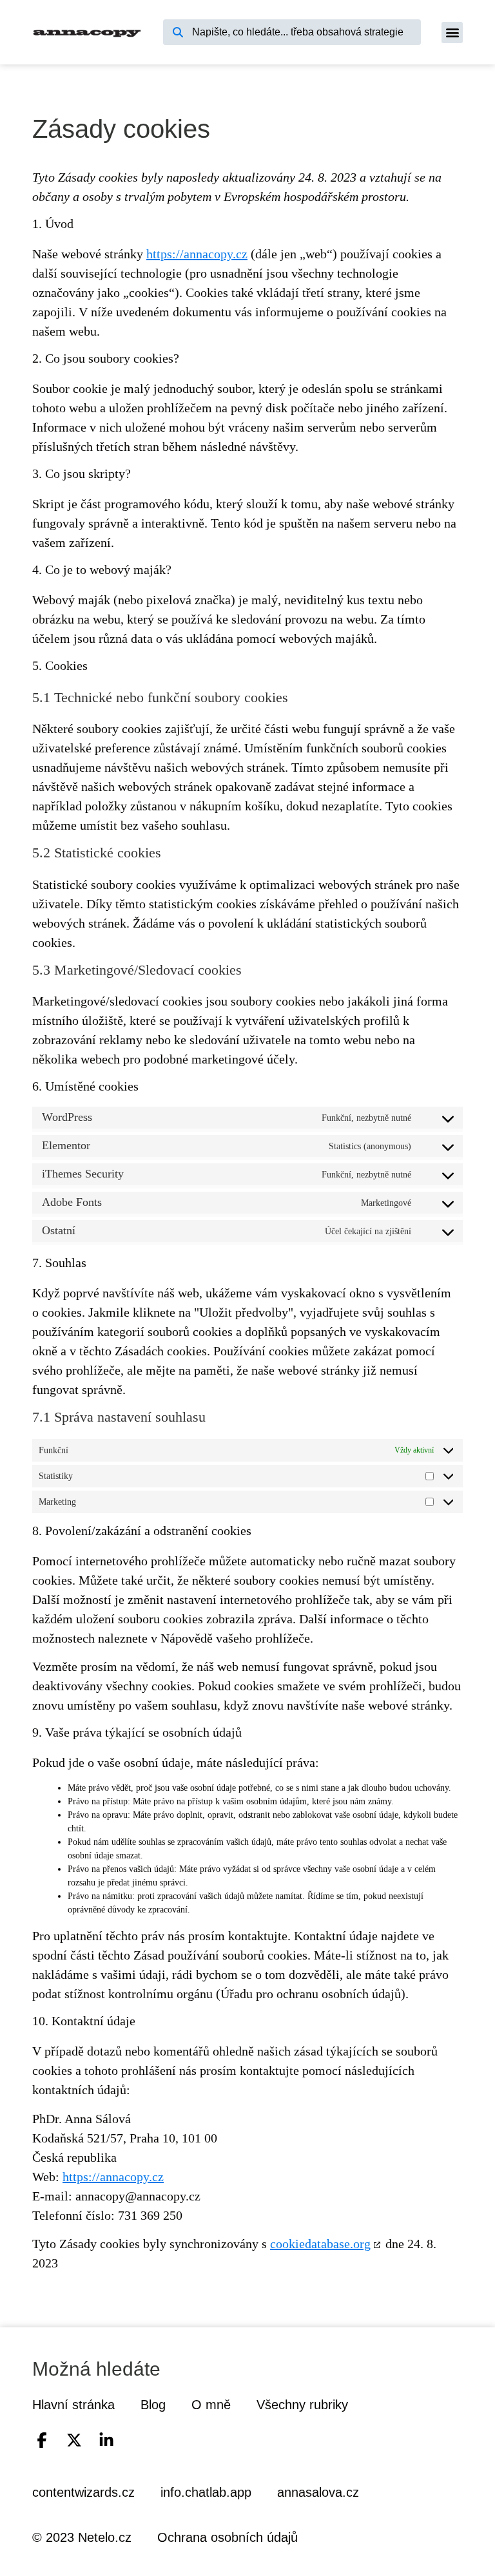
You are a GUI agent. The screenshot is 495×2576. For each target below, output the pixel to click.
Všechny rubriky (302, 2405)
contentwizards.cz (83, 2492)
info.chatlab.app (206, 2492)
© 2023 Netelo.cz (82, 2537)
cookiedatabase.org (320, 2244)
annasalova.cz (318, 2492)
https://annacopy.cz (197, 254)
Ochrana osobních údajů (228, 2537)
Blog (153, 2405)
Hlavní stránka (73, 2405)
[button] (452, 33)
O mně (211, 2405)
